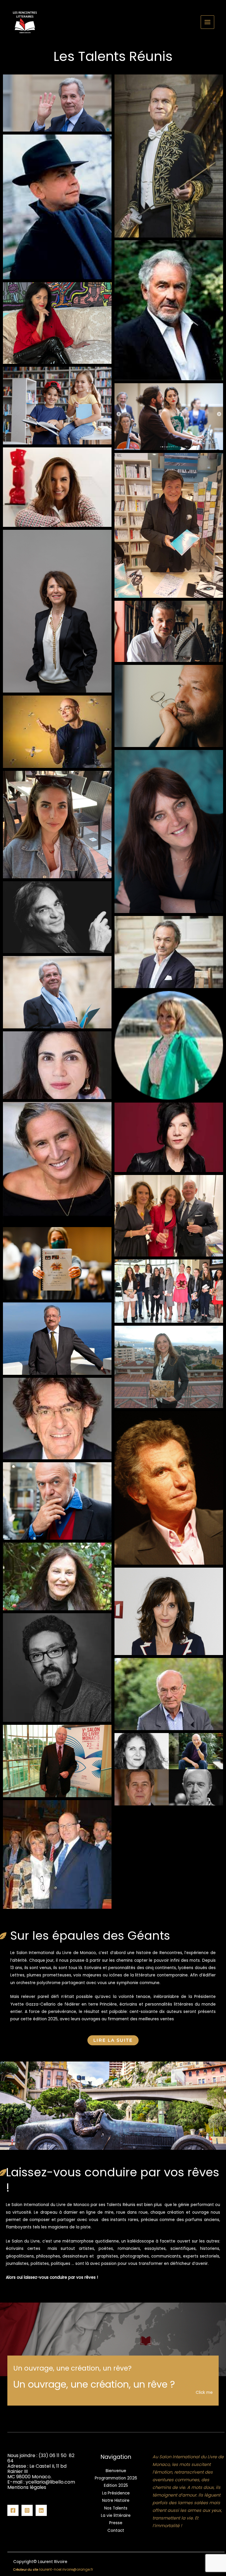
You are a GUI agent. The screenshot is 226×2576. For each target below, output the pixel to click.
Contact (116, 2531)
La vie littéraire (116, 2516)
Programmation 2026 (116, 2478)
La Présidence (116, 2493)
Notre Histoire (116, 2501)
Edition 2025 (116, 2485)
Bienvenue (116, 2471)
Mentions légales (27, 2487)
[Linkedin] (41, 2510)
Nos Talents (116, 2508)
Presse (116, 2523)
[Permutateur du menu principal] (208, 22)
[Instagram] (27, 2510)
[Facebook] (13, 2510)
